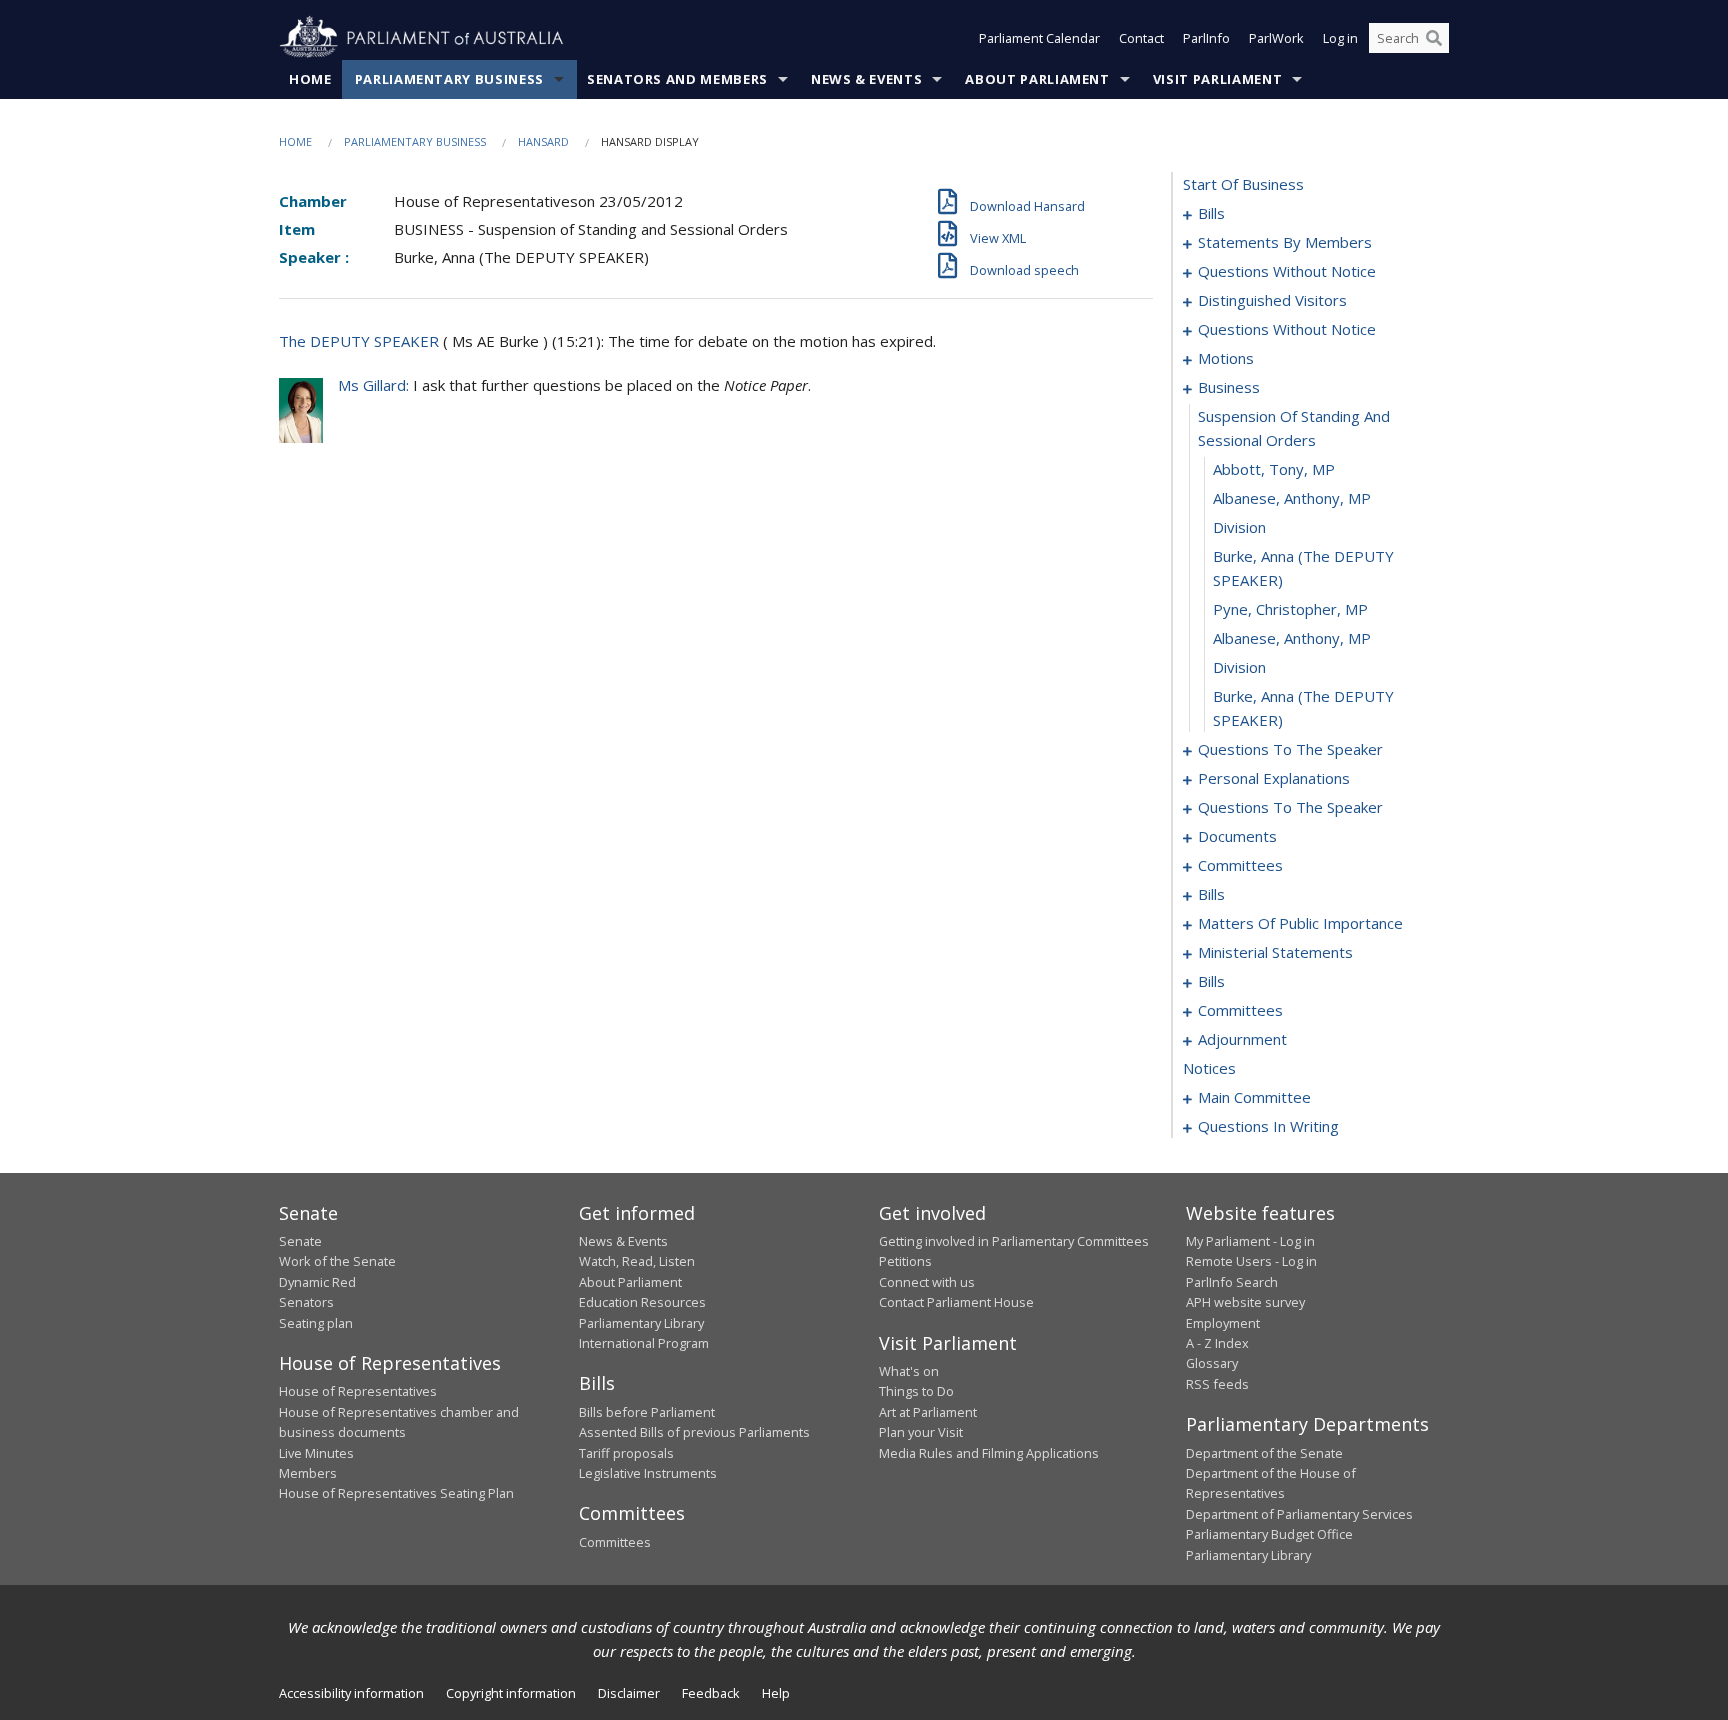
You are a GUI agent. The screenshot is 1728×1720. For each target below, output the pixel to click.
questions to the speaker (1290, 749)
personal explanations (1274, 778)
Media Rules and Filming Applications (989, 1453)
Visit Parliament (1217, 79)
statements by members (1285, 242)
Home (310, 79)
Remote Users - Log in (1251, 1261)
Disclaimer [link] (629, 1693)
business (1229, 387)
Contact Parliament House (956, 1302)
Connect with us (927, 1282)
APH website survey (1245, 1302)
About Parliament (1037, 79)
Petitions (905, 1261)
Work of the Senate (337, 1261)
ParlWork (1276, 38)
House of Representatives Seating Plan (396, 1493)
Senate (300, 1241)
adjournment (1242, 1039)
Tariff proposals (626, 1453)
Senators (306, 1302)
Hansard (543, 141)
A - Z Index (1217, 1343)
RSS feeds (1217, 1384)
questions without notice (1287, 271)
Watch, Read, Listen (637, 1261)
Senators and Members (677, 79)
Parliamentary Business (449, 79)
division (1239, 527)
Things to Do (916, 1391)
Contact (1141, 38)
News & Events (866, 79)
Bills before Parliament (647, 1412)
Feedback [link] (711, 1693)
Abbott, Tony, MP (1274, 469)
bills (1211, 213)
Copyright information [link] (511, 1693)
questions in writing (1268, 1126)
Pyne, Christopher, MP (1290, 609)
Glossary (1212, 1363)
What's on (909, 1371)
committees (1240, 865)
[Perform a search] (1434, 38)
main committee (1254, 1097)
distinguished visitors (1272, 300)
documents (1237, 836)
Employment (1223, 1323)
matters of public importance (1300, 923)
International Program (644, 1343)
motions (1226, 358)
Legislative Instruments (648, 1473)
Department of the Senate (1264, 1453)
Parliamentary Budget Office (1269, 1534)
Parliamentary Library (641, 1323)
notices (1209, 1068)
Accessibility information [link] (351, 1693)
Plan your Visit (921, 1432)
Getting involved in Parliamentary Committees (1014, 1241)
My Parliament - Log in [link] (1250, 1241)
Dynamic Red (317, 1282)
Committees (615, 1542)
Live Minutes (316, 1453)
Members (308, 1473)
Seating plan (316, 1323)
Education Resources (642, 1302)
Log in (1340, 38)
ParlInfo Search (1232, 1282)
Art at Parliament (928, 1412)
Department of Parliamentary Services (1299, 1514)
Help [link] (776, 1693)
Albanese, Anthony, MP (1292, 498)
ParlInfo (1206, 38)
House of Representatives (358, 1391)
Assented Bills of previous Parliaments (694, 1432)
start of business (1243, 184)
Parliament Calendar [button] (1039, 38)
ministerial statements (1275, 952)
